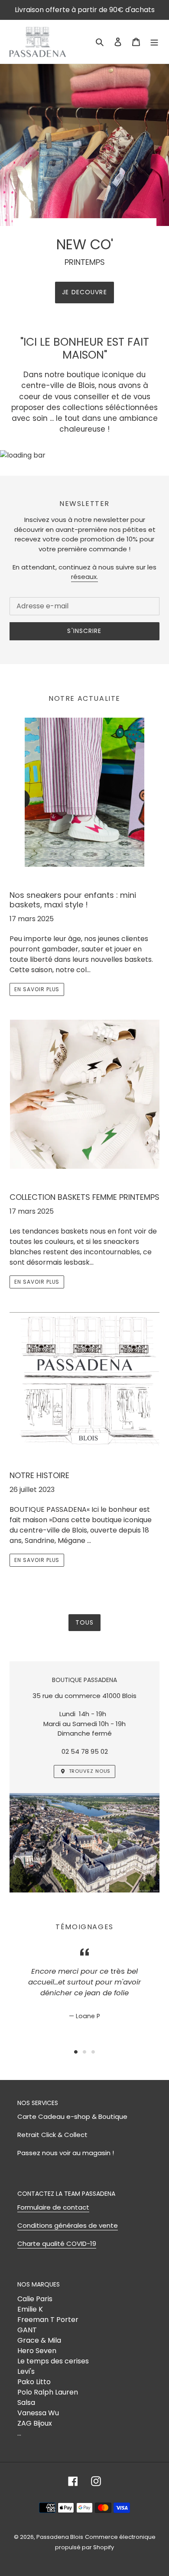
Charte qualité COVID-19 (57, 2244)
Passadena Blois (60, 2537)
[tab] (76, 2052)
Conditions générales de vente (68, 2225)
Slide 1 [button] (76, 2052)
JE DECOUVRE (84, 292)
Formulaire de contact (53, 2207)
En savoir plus (37, 989)
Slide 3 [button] (93, 2052)
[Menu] (154, 41)
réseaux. (84, 577)
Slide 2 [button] (84, 2052)
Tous (84, 1622)
